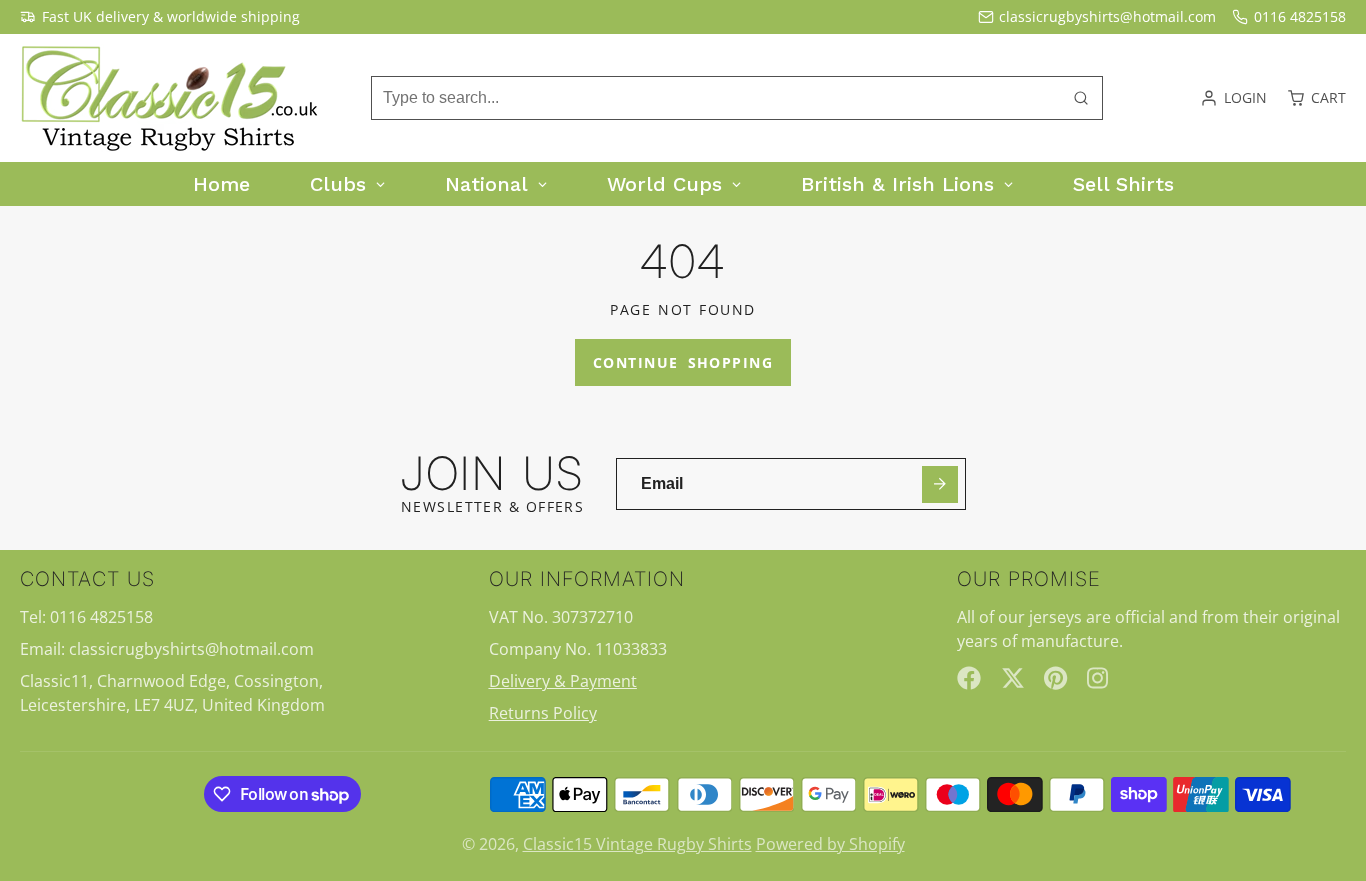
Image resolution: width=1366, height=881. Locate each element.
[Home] (170, 98)
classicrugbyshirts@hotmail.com (1107, 16)
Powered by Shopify (830, 844)
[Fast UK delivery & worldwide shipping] (160, 17)
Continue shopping (683, 362)
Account (1233, 98)
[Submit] (940, 484)
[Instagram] (1099, 678)
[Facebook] (969, 678)
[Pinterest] (1056, 678)
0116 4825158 (1300, 16)
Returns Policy (543, 713)
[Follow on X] (1013, 678)
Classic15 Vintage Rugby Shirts (637, 844)
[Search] (1081, 98)
